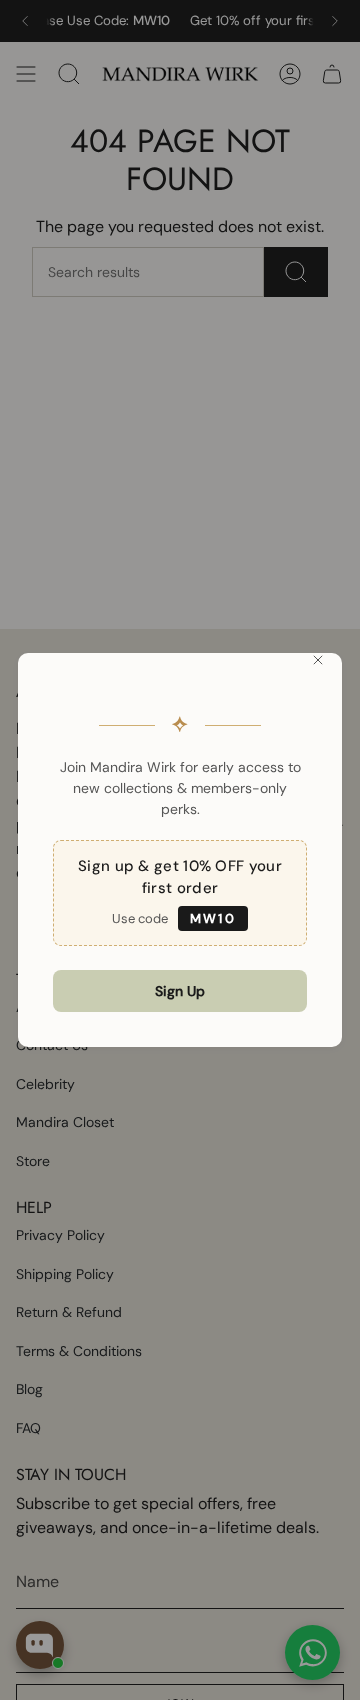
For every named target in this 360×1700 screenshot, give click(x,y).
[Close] (318, 660)
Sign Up (180, 991)
